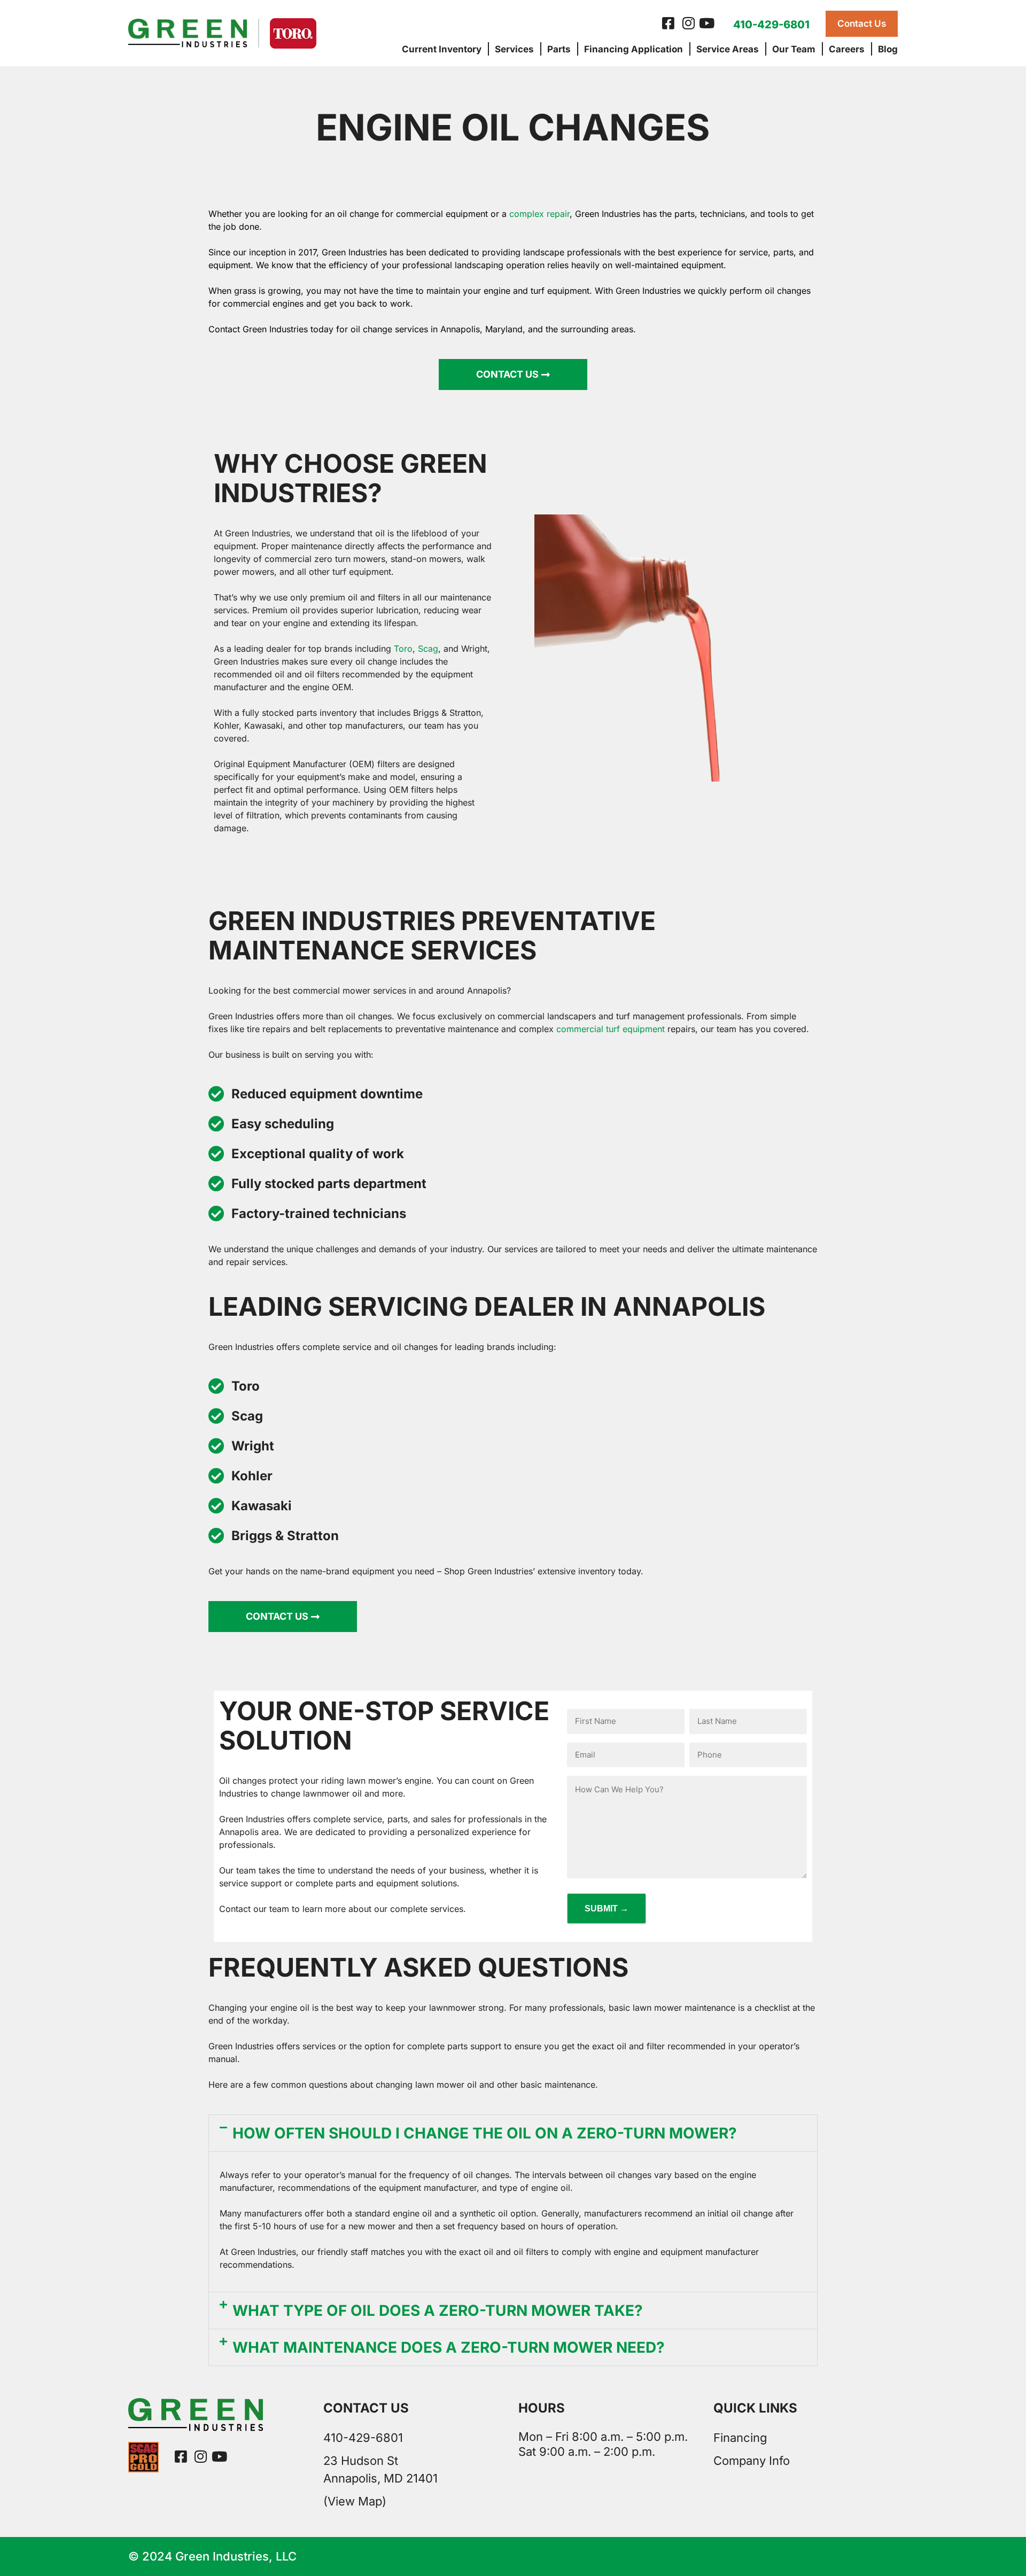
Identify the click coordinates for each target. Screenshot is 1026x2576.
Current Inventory (442, 49)
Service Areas (728, 49)
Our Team (794, 49)
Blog (888, 49)
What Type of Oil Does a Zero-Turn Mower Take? (438, 2310)
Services (514, 49)
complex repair (539, 214)
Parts (559, 49)
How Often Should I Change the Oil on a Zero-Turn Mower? (485, 2133)
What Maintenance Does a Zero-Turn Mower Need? (449, 2347)
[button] (513, 2133)
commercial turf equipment (611, 1029)
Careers (847, 49)
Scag (428, 649)
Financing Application (634, 49)
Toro (403, 649)
